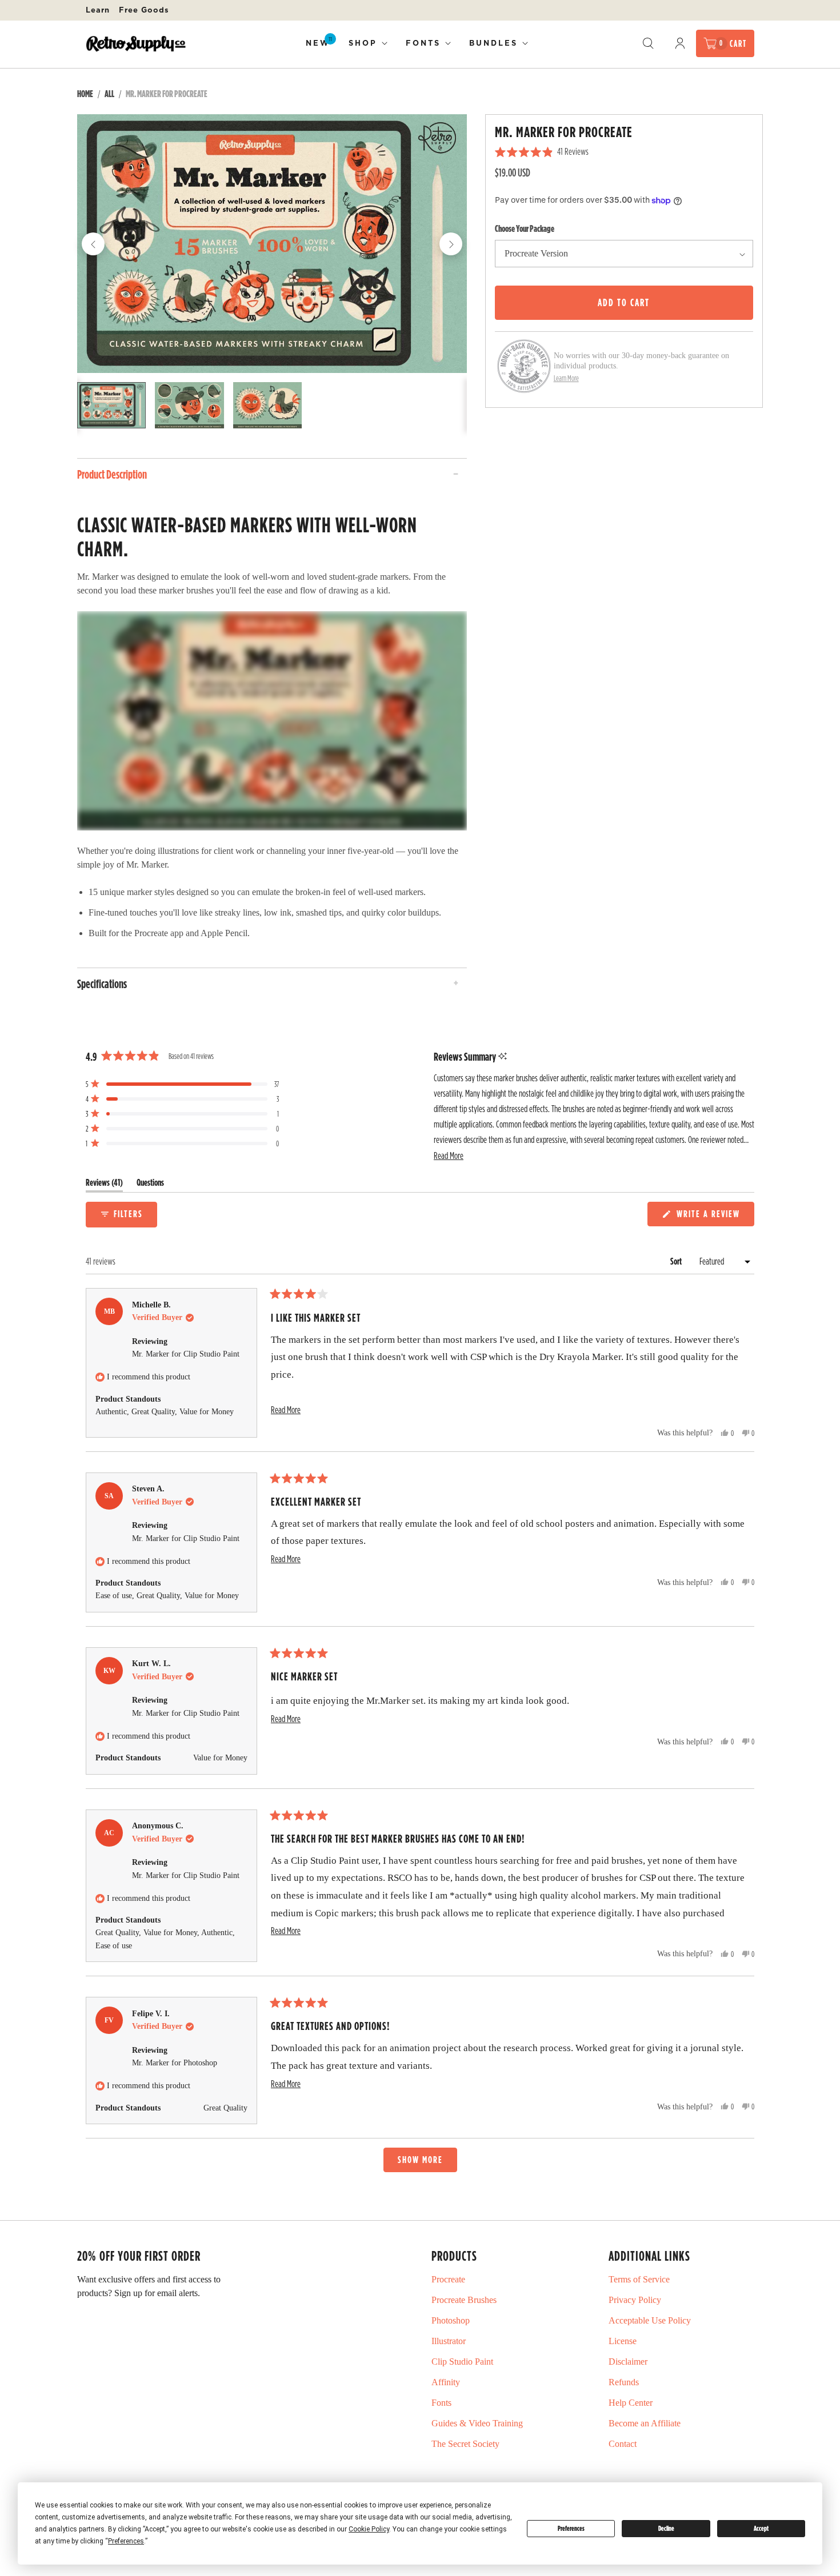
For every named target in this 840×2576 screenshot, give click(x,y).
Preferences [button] (126, 2541)
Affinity (446, 2382)
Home (85, 94)
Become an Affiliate (645, 2423)
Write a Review (710, 1216)
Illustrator (449, 2341)
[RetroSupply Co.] (136, 44)
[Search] (648, 43)
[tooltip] (503, 1056)
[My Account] (680, 43)
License (623, 2341)
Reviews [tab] (104, 1185)
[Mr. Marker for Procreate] (272, 244)
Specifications (102, 984)
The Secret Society (465, 2444)
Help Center (631, 2403)
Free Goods (144, 10)
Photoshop (451, 2320)
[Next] (451, 244)
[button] (449, 1156)
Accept (761, 2528)
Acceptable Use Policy (650, 2320)
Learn (98, 10)
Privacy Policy (635, 2300)
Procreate (448, 2279)
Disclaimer (628, 2362)
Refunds (624, 2382)
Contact (623, 2444)
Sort (677, 1261)
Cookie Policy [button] (369, 2529)
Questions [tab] (150, 1185)
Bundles (493, 43)
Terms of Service (639, 2279)
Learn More (566, 378)
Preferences (571, 2528)
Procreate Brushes (464, 2300)
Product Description (112, 474)
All (109, 94)
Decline (666, 2528)
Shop (363, 43)
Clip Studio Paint (462, 2362)
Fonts (423, 43)
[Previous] (93, 244)
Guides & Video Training (477, 2423)
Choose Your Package (525, 228)
